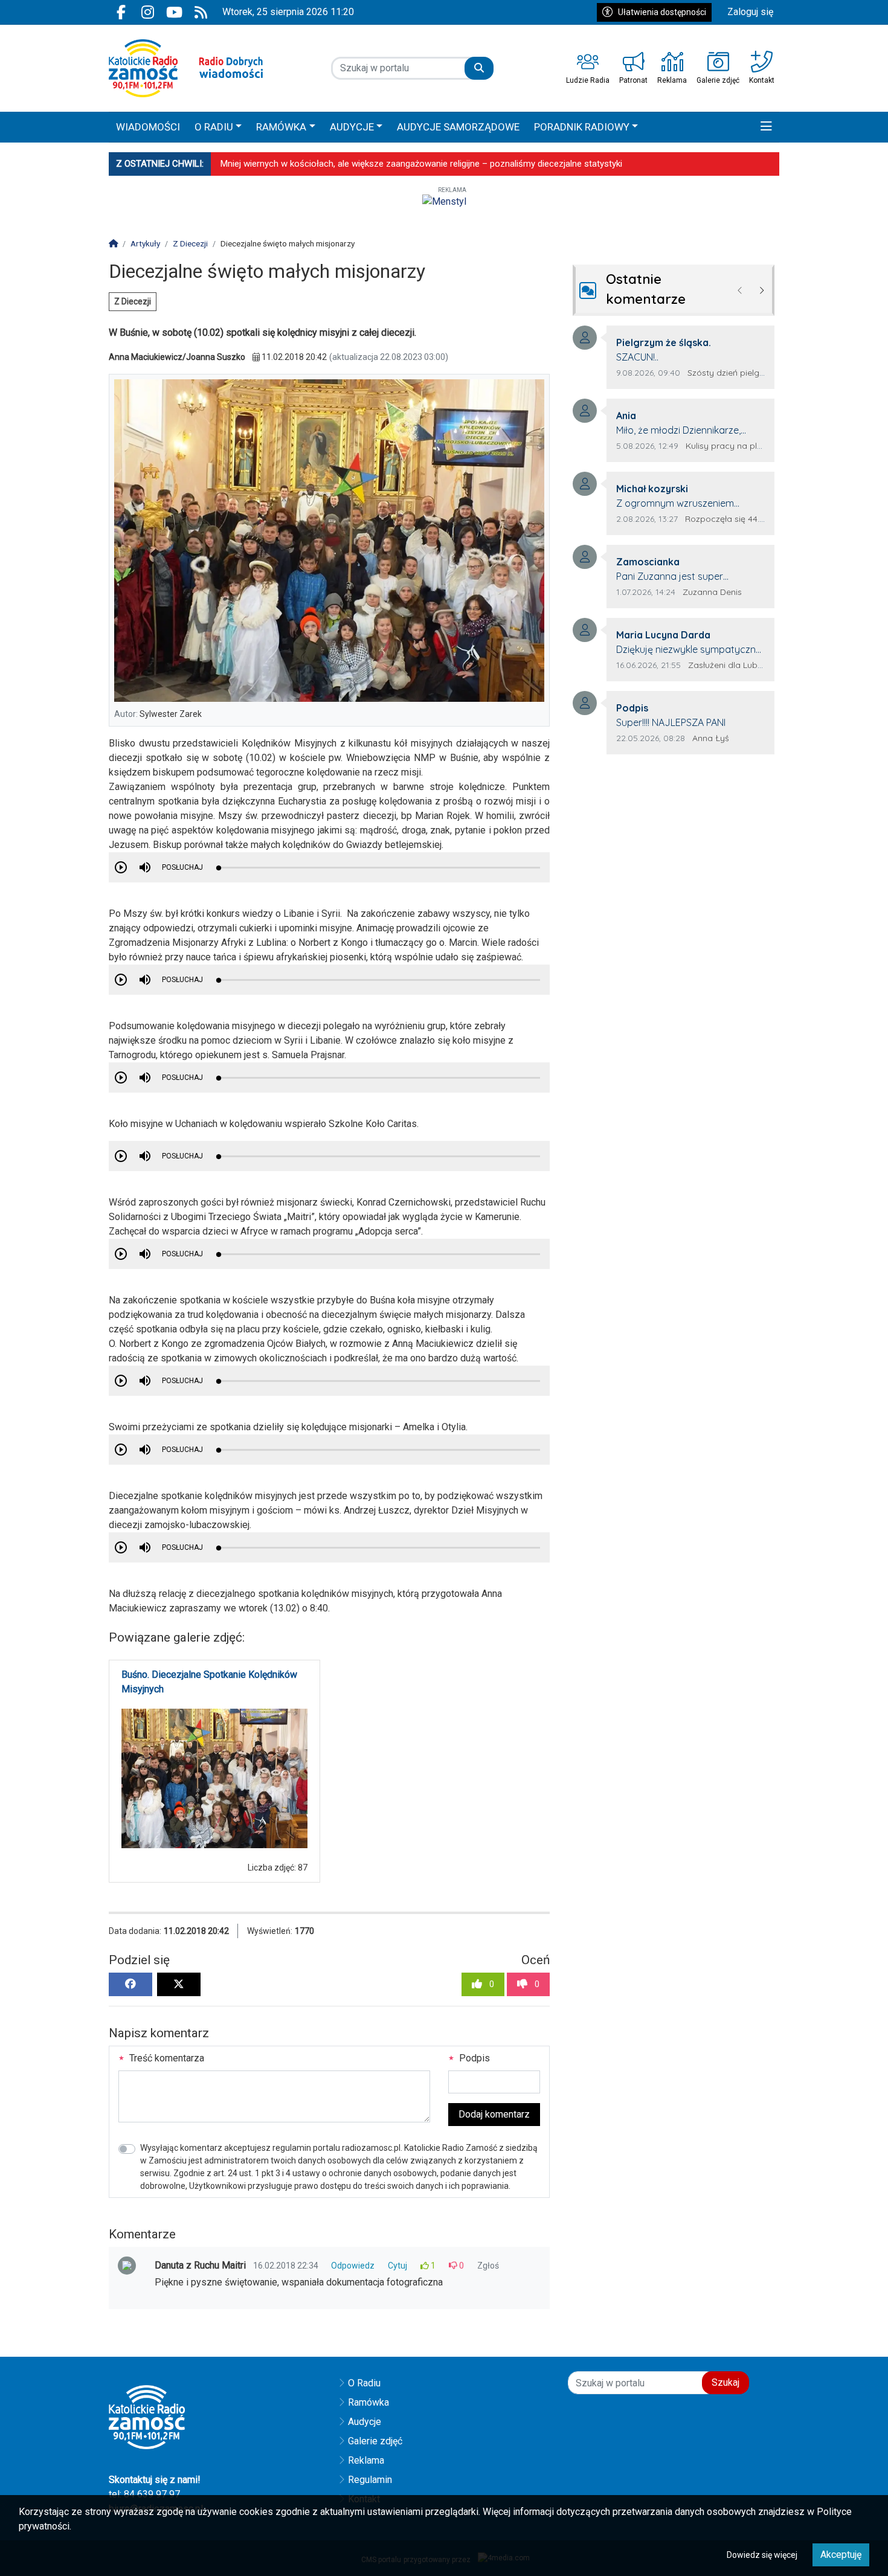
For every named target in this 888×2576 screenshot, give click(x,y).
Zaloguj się (750, 12)
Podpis (473, 2058)
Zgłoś (488, 2266)
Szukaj (726, 2382)
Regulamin (370, 2480)
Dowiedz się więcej (762, 2555)
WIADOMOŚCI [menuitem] (148, 127)
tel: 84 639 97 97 (144, 2494)
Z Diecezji (133, 301)
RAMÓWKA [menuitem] (281, 127)
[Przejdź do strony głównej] (186, 68)
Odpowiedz (353, 2266)
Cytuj (397, 2266)
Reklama (366, 2460)
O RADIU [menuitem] (214, 127)
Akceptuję (841, 2555)
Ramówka (368, 2402)
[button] (766, 127)
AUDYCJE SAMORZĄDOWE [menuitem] (458, 127)
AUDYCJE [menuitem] (352, 127)
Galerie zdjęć (375, 2441)
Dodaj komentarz (494, 2114)
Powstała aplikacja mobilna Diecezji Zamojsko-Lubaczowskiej (343, 164)
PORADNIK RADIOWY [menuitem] (582, 127)
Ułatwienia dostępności (662, 12)
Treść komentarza (166, 2058)
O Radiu (364, 2383)
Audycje (365, 2422)
